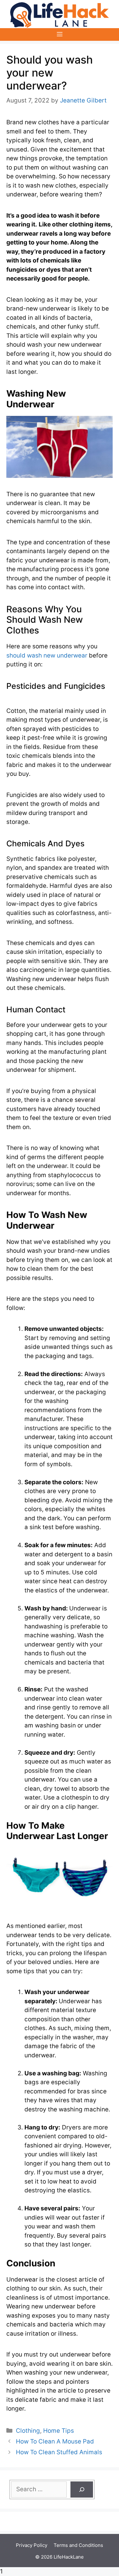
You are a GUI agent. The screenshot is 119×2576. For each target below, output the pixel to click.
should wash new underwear (47, 655)
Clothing (28, 2431)
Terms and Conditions (78, 2545)
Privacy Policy (32, 2545)
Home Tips (59, 2431)
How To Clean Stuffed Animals (60, 2452)
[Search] (82, 2490)
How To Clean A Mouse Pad (56, 2441)
